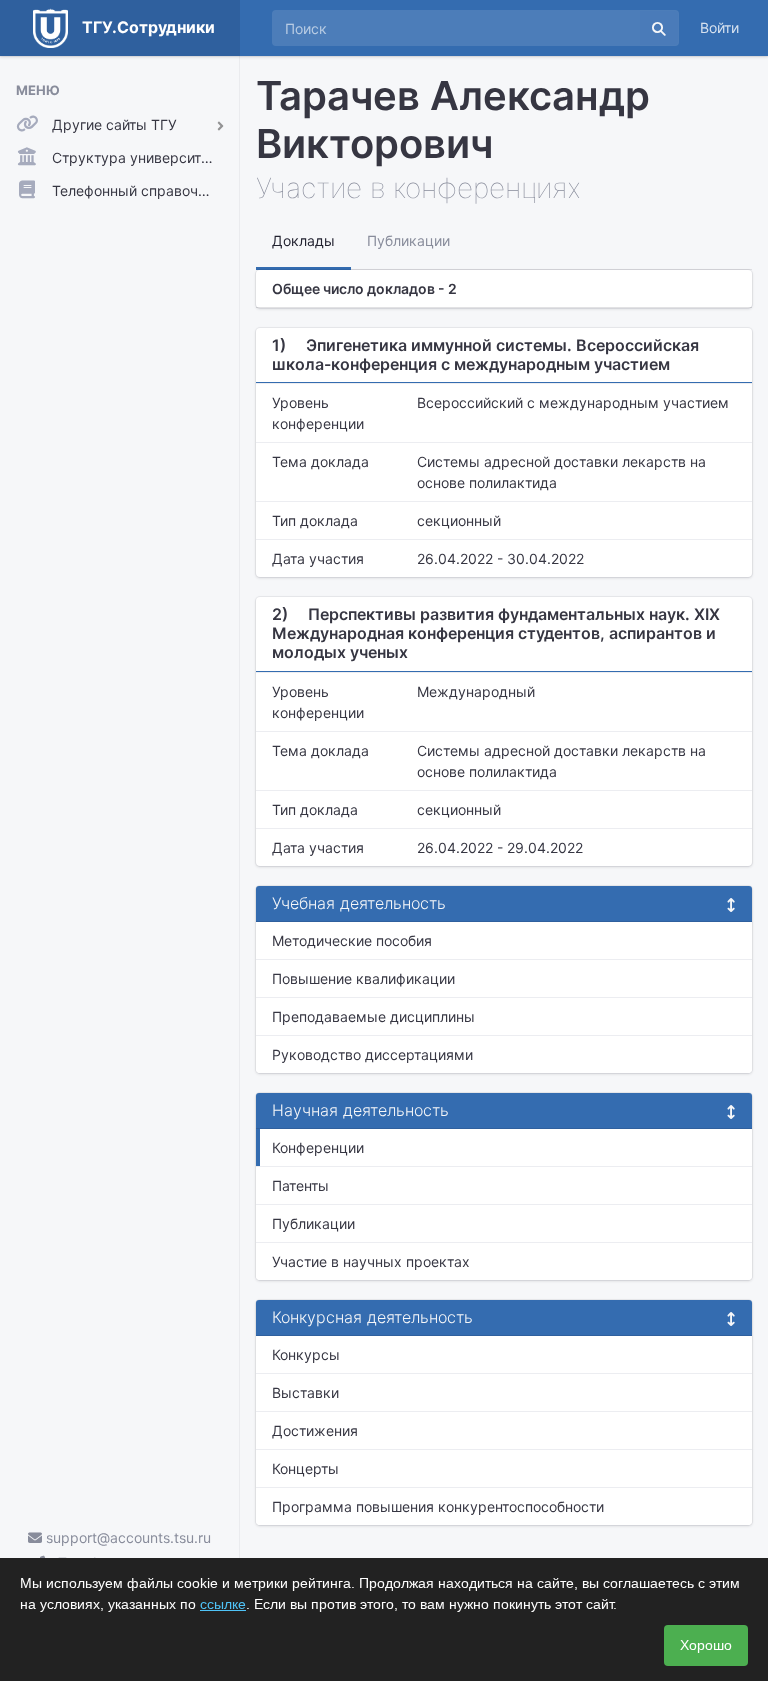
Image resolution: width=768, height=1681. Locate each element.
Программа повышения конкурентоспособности (438, 1506)
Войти (719, 27)
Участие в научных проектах (371, 1261)
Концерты (305, 1468)
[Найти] (659, 28)
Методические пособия (352, 940)
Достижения (315, 1430)
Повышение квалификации (363, 978)
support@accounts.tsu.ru (126, 1537)
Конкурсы (306, 1354)
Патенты (300, 1185)
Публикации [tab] (408, 240)
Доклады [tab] (303, 240)
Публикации (313, 1223)
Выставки (305, 1392)
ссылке (223, 1604)
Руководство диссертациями (372, 1054)
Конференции (318, 1147)
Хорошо (706, 1645)
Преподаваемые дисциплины (373, 1016)
